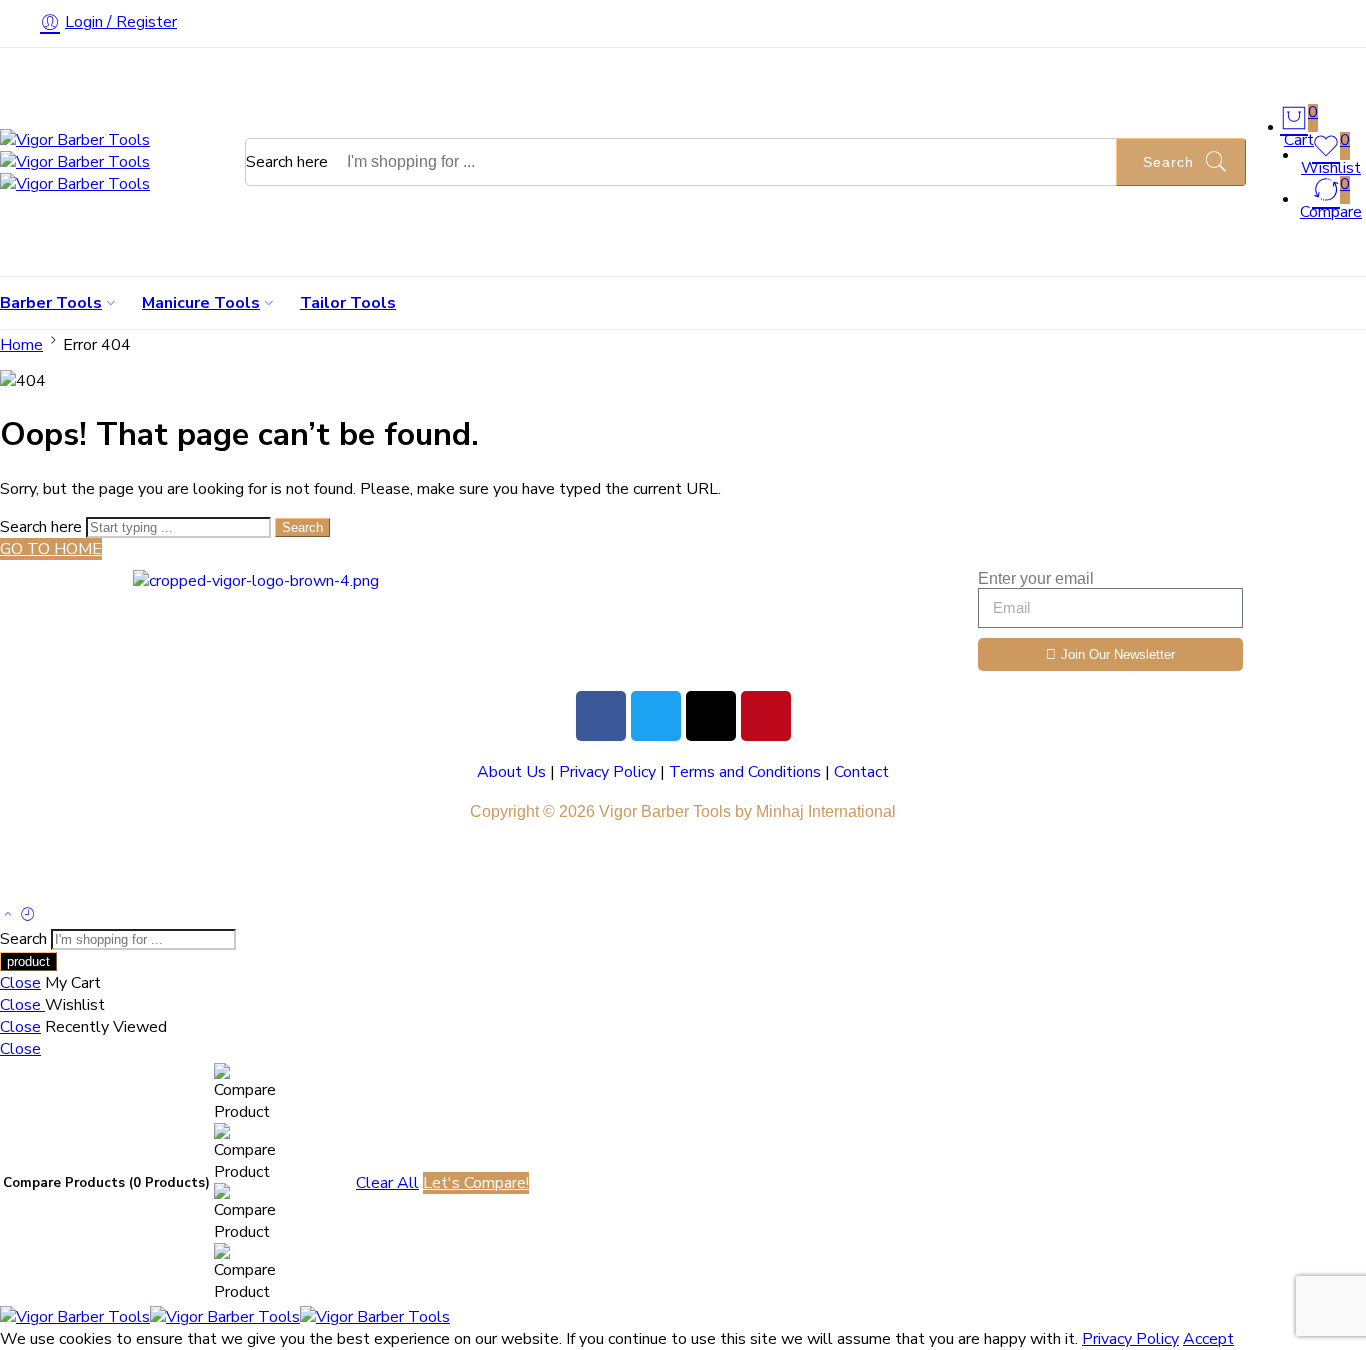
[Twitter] (656, 716)
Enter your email (1036, 578)
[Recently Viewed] (28, 916)
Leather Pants (173, 868)
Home (21, 345)
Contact (861, 772)
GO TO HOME (51, 549)
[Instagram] (711, 716)
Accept (1208, 1339)
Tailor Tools (348, 303)
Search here (289, 162)
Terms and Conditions (745, 772)
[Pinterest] (766, 716)
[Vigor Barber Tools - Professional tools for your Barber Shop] (75, 162)
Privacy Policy (607, 772)
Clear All (387, 1183)
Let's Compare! (476, 1183)
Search (1168, 162)
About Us (511, 772)
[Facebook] (601, 716)
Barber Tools (51, 303)
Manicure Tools (201, 303)
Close (20, 983)
